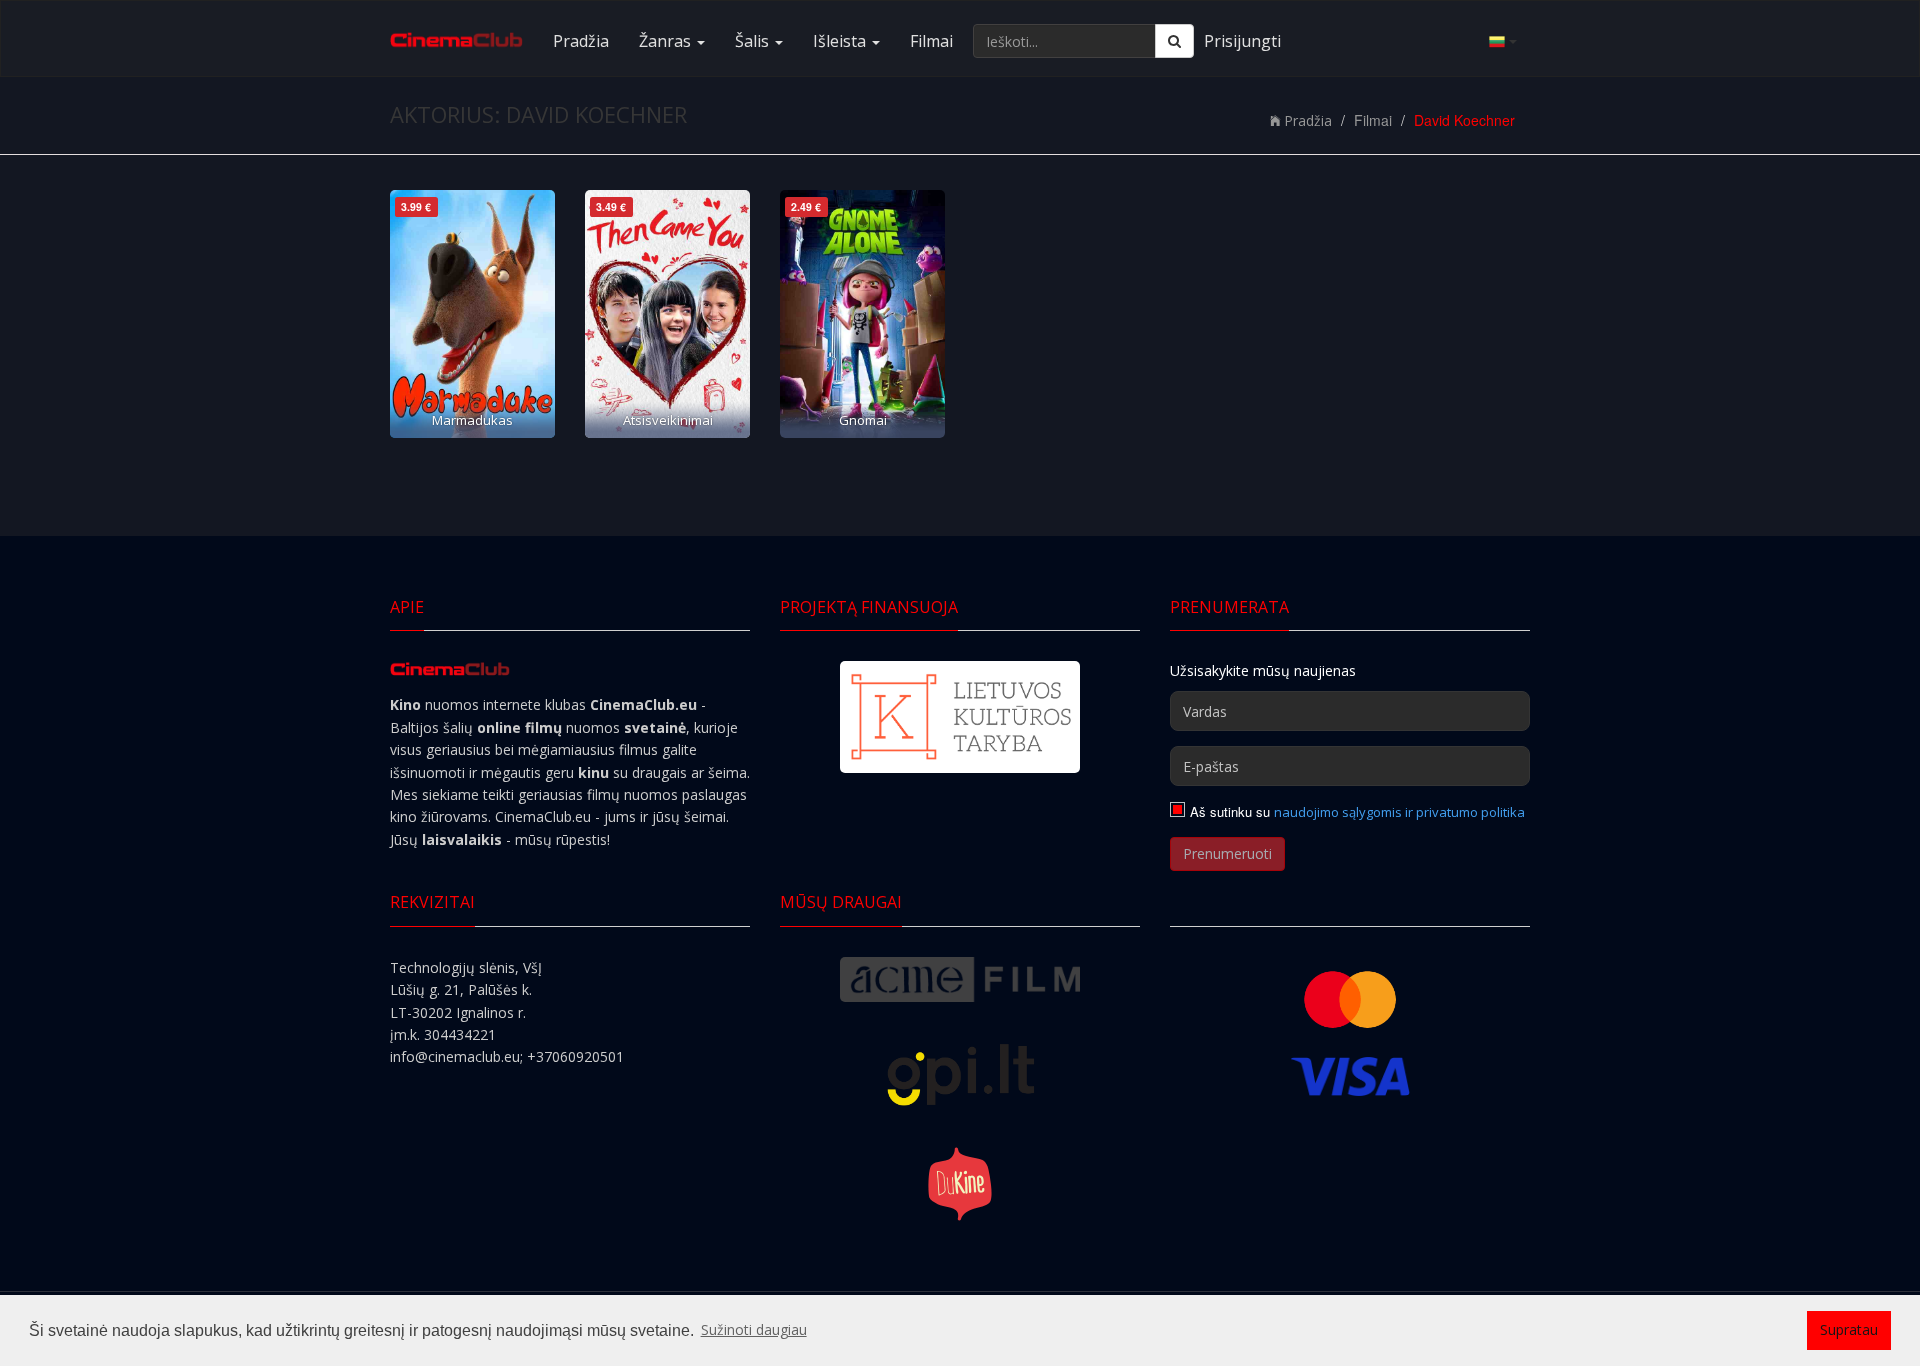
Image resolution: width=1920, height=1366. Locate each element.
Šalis (754, 41)
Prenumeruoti (1227, 853)
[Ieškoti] (1174, 41)
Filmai (931, 41)
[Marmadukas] (472, 314)
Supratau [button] (1849, 1329)
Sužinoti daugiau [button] (754, 1329)
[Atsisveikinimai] (667, 314)
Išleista (841, 41)
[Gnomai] (862, 314)
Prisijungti (1242, 41)
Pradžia (581, 41)
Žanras (667, 41)
